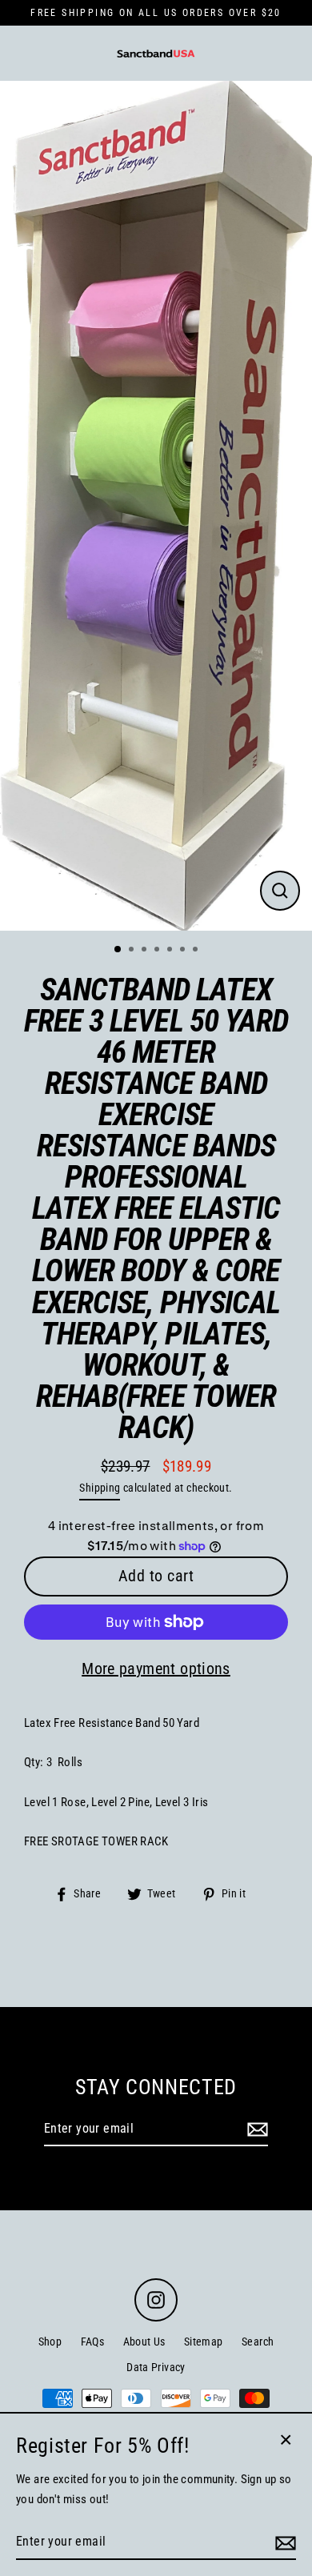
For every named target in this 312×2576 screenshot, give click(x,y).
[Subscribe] (255, 2129)
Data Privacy (156, 2367)
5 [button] (171, 951)
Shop (50, 2342)
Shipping (100, 1488)
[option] (156, 506)
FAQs (93, 2342)
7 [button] (197, 951)
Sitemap (204, 2342)
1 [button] (118, 950)
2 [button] (133, 951)
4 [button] (158, 951)
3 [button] (146, 951)
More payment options (156, 1669)
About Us (144, 2342)
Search (258, 2342)
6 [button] (184, 951)
